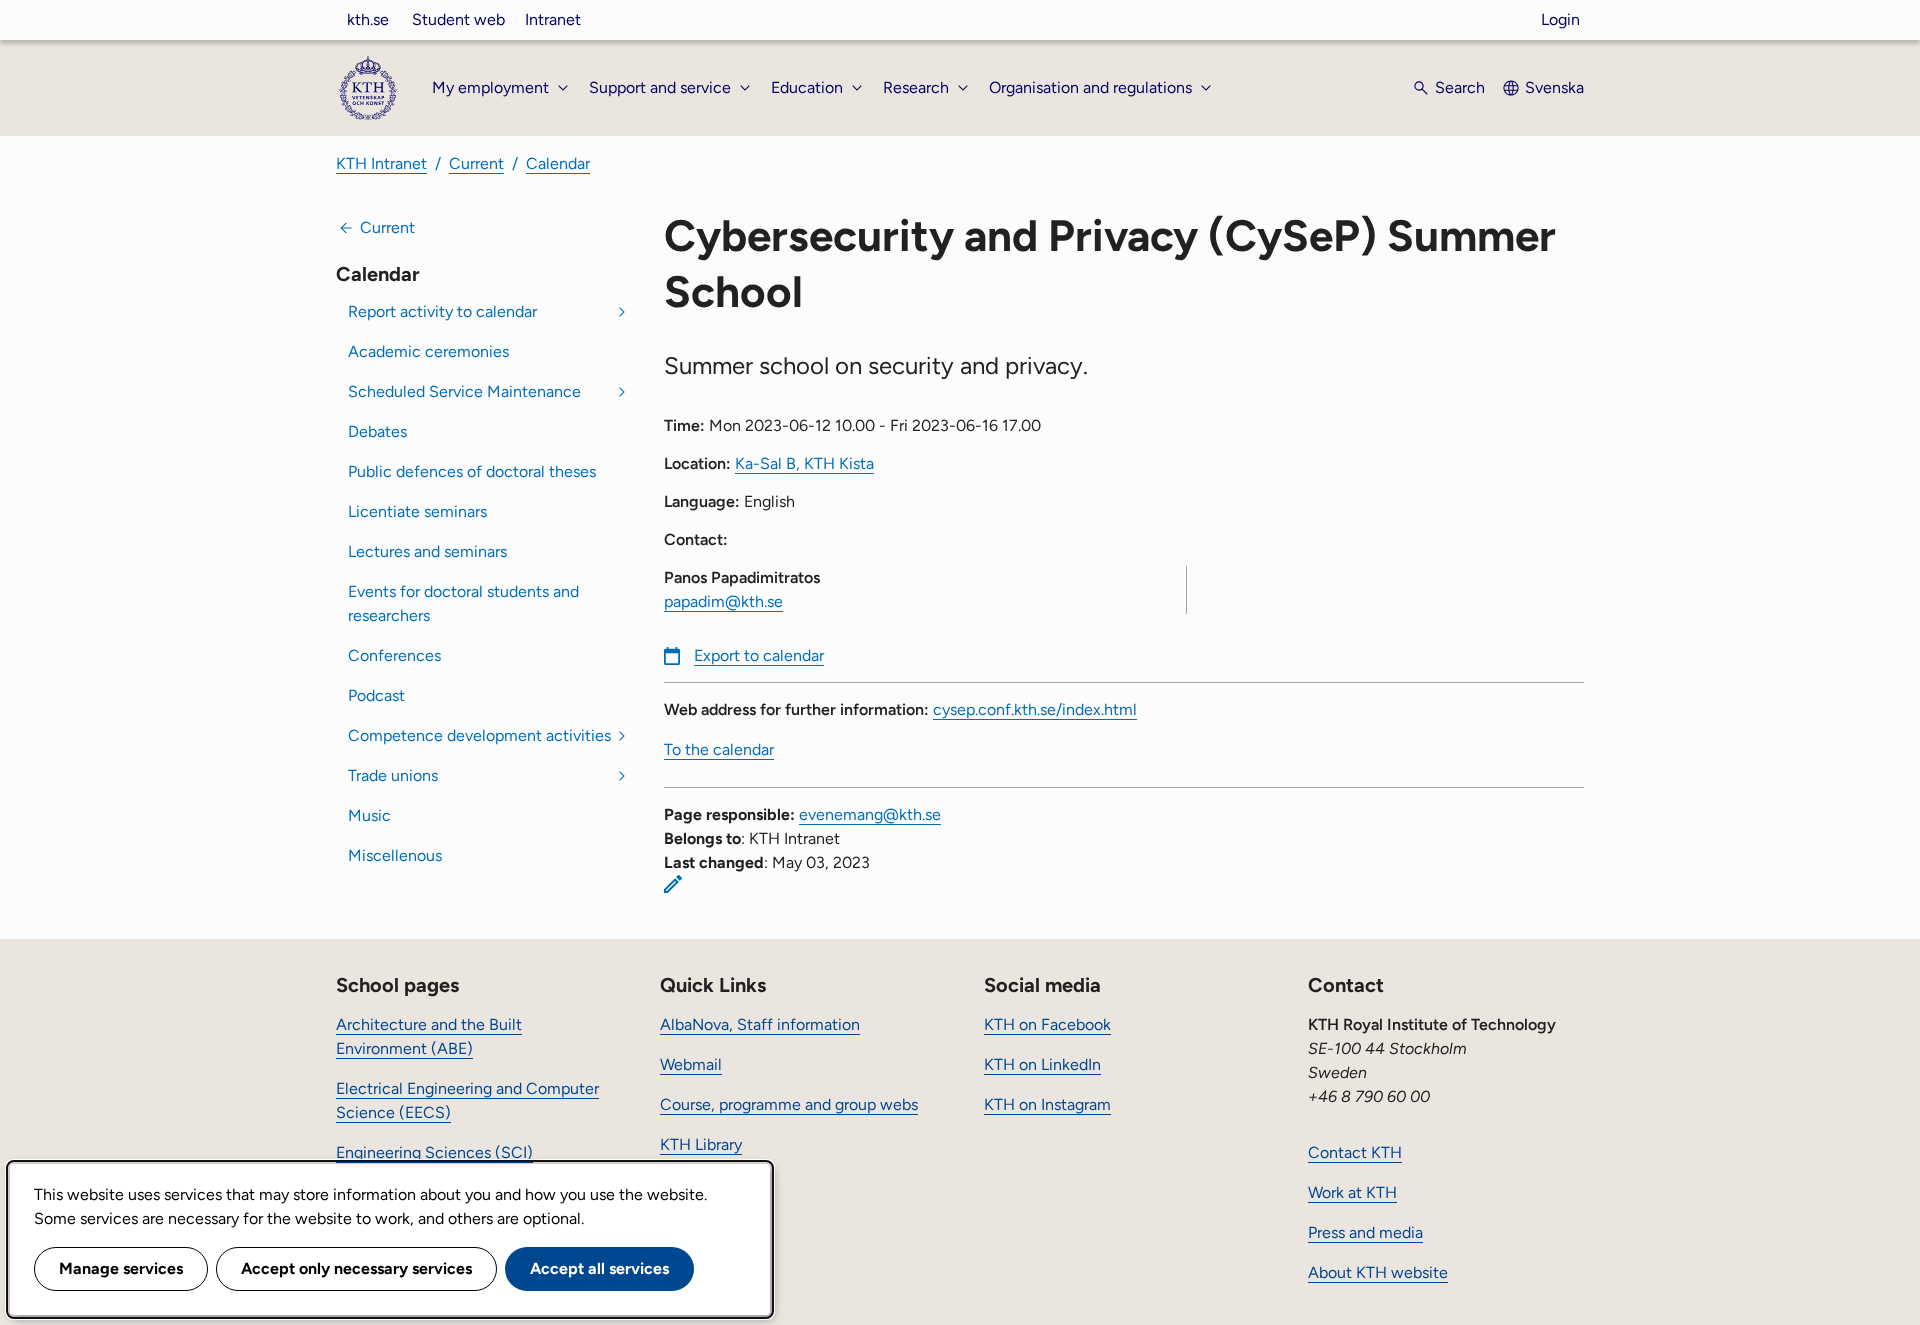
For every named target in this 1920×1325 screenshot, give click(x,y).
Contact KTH (1355, 1152)
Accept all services (599, 1268)
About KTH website (1378, 1272)
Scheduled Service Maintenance (464, 391)
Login (1560, 19)
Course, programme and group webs (789, 1104)
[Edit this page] (673, 884)
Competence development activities (479, 735)
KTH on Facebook (1047, 1024)
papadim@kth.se (723, 601)
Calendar (558, 163)
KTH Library (701, 1144)
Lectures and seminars (427, 551)
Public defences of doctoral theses (472, 471)
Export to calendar (759, 655)
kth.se (368, 19)
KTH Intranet (381, 163)
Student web (458, 19)
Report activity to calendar (442, 311)
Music (369, 815)
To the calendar (719, 749)
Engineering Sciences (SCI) (434, 1152)
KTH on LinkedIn (1042, 1064)
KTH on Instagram (1047, 1104)
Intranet (553, 19)
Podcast (376, 695)
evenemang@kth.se (870, 814)
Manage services (121, 1268)
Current (476, 163)
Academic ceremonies (428, 351)
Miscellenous (395, 855)
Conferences (394, 655)
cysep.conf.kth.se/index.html (1035, 709)
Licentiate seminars (417, 511)
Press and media (1365, 1232)
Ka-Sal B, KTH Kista (804, 463)
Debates (377, 431)
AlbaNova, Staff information (760, 1024)
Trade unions (393, 775)
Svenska (1554, 87)
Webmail (691, 1064)
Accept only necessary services (356, 1268)
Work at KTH (1352, 1192)
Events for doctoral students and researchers (463, 603)
